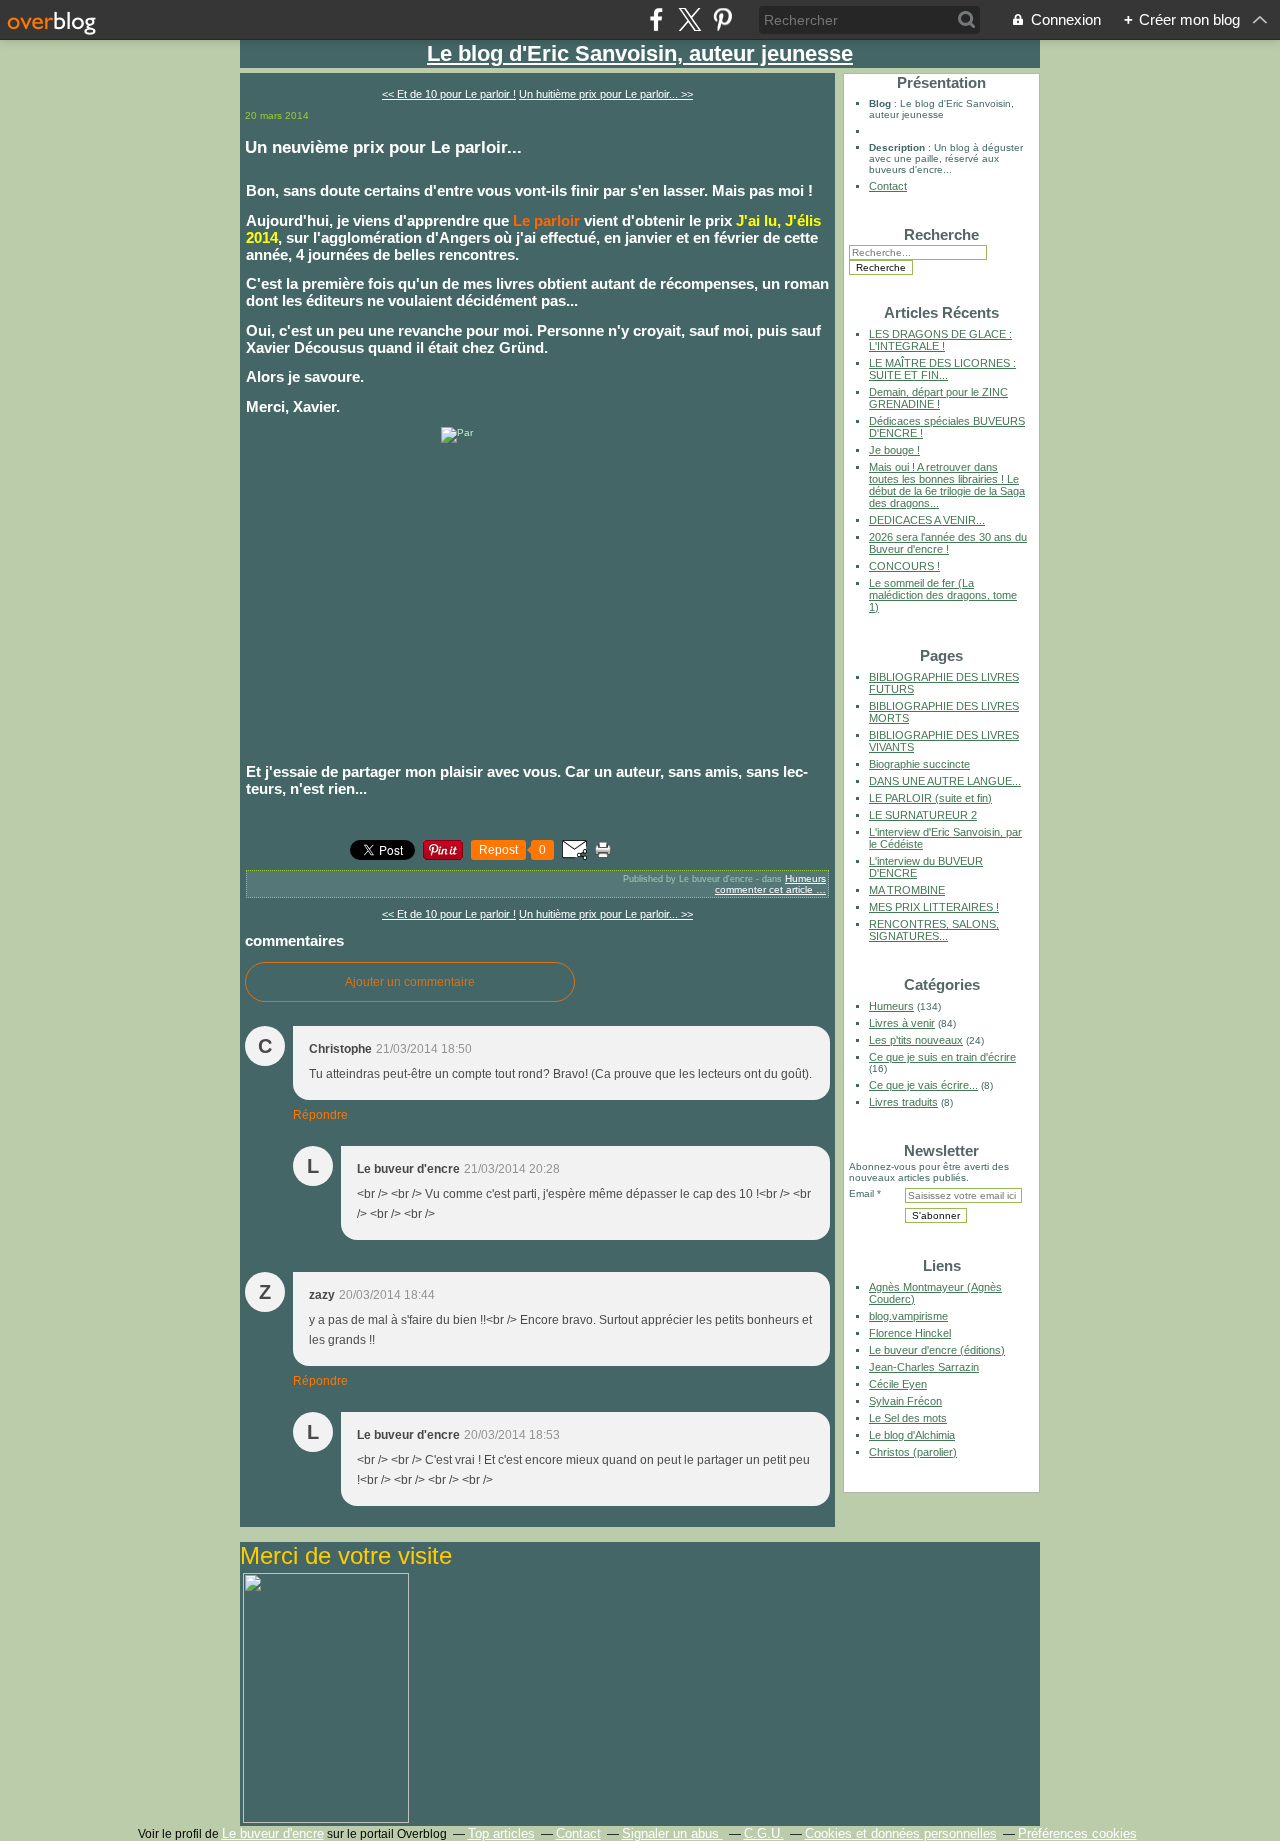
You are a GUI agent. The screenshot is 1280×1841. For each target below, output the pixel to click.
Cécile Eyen (898, 1384)
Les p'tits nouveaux (916, 1040)
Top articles (501, 1833)
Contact (888, 186)
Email (861, 1193)
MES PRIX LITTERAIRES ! (934, 907)
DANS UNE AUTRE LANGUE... (945, 781)
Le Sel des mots (908, 1418)
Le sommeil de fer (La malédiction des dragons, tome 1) (943, 595)
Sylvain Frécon (905, 1401)
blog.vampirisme (908, 1316)
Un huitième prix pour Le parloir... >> (606, 94)
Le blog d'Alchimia (912, 1435)
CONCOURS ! (904, 566)
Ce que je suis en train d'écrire (942, 1057)
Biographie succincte (919, 764)
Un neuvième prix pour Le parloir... (383, 147)
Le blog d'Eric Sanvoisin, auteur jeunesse (640, 53)
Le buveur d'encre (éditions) (937, 1350)
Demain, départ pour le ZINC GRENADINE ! (938, 398)
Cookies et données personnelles (901, 1833)
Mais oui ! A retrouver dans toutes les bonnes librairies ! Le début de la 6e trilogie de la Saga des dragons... (947, 485)
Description (898, 147)
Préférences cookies (1077, 1833)
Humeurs (805, 878)
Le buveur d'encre (273, 1833)
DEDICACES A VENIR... (927, 520)
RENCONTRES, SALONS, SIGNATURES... (934, 930)
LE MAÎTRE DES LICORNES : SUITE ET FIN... (942, 369)
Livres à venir (902, 1023)
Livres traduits (903, 1102)
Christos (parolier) (913, 1452)
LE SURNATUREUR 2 (923, 815)
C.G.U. (764, 1833)
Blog (880, 103)
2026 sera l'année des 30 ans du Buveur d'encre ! (948, 543)
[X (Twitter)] (689, 19)
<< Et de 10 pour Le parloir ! (449, 94)
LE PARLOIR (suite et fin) (930, 798)
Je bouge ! (894, 450)
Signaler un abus (672, 1833)
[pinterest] (722, 19)
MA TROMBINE (907, 890)
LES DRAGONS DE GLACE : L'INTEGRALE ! (940, 340)
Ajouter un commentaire (410, 982)
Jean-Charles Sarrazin (924, 1367)
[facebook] (656, 19)
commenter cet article (765, 889)
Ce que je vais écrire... (923, 1085)
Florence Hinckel (910, 1333)
